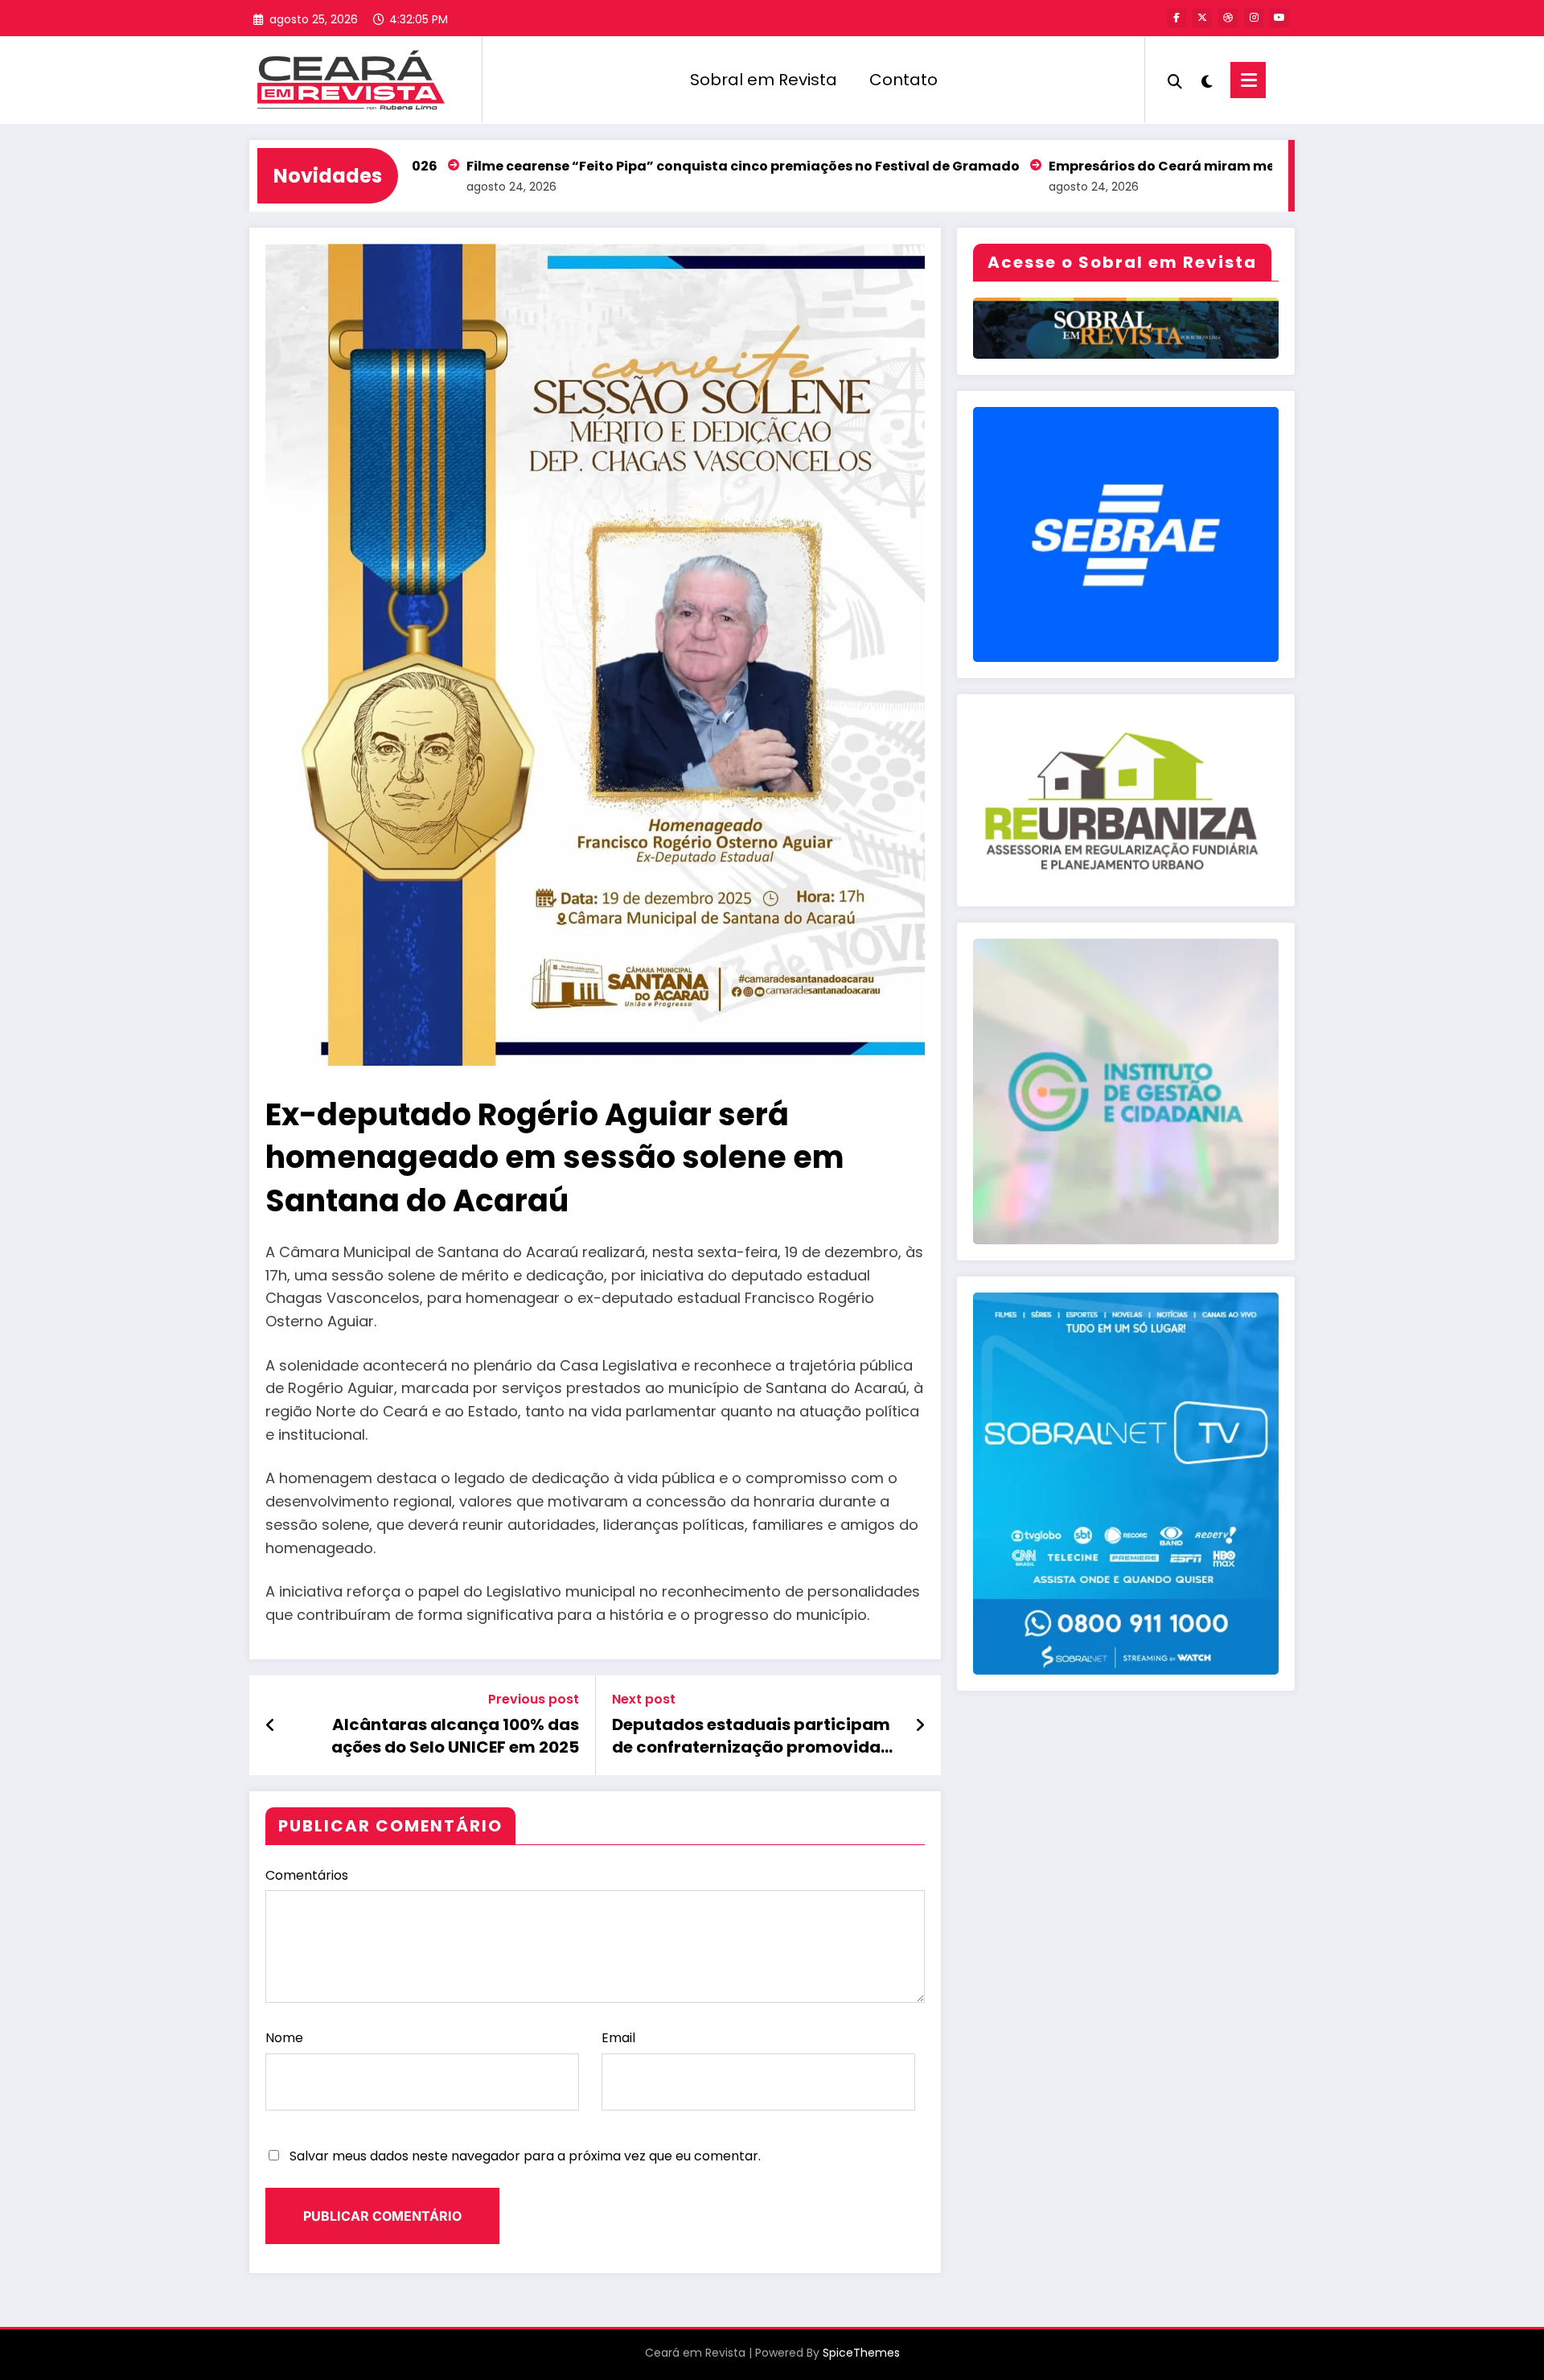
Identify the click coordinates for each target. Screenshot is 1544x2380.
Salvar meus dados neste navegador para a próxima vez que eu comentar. (525, 2156)
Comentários (307, 1875)
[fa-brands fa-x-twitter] (1202, 18)
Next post (644, 1699)
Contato (903, 80)
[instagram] (1254, 18)
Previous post (534, 1699)
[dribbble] (1228, 18)
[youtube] (1279, 18)
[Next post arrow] (920, 1725)
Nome (284, 2038)
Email (618, 2038)
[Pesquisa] (1175, 80)
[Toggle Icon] (1248, 80)
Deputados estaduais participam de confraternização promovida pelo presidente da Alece (751, 1736)
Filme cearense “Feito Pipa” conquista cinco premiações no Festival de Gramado (625, 166)
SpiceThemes (861, 2353)
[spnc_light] (1206, 80)
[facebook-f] (1176, 18)
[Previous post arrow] (271, 1725)
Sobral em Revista (764, 80)
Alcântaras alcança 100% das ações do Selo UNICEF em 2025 (455, 1736)
